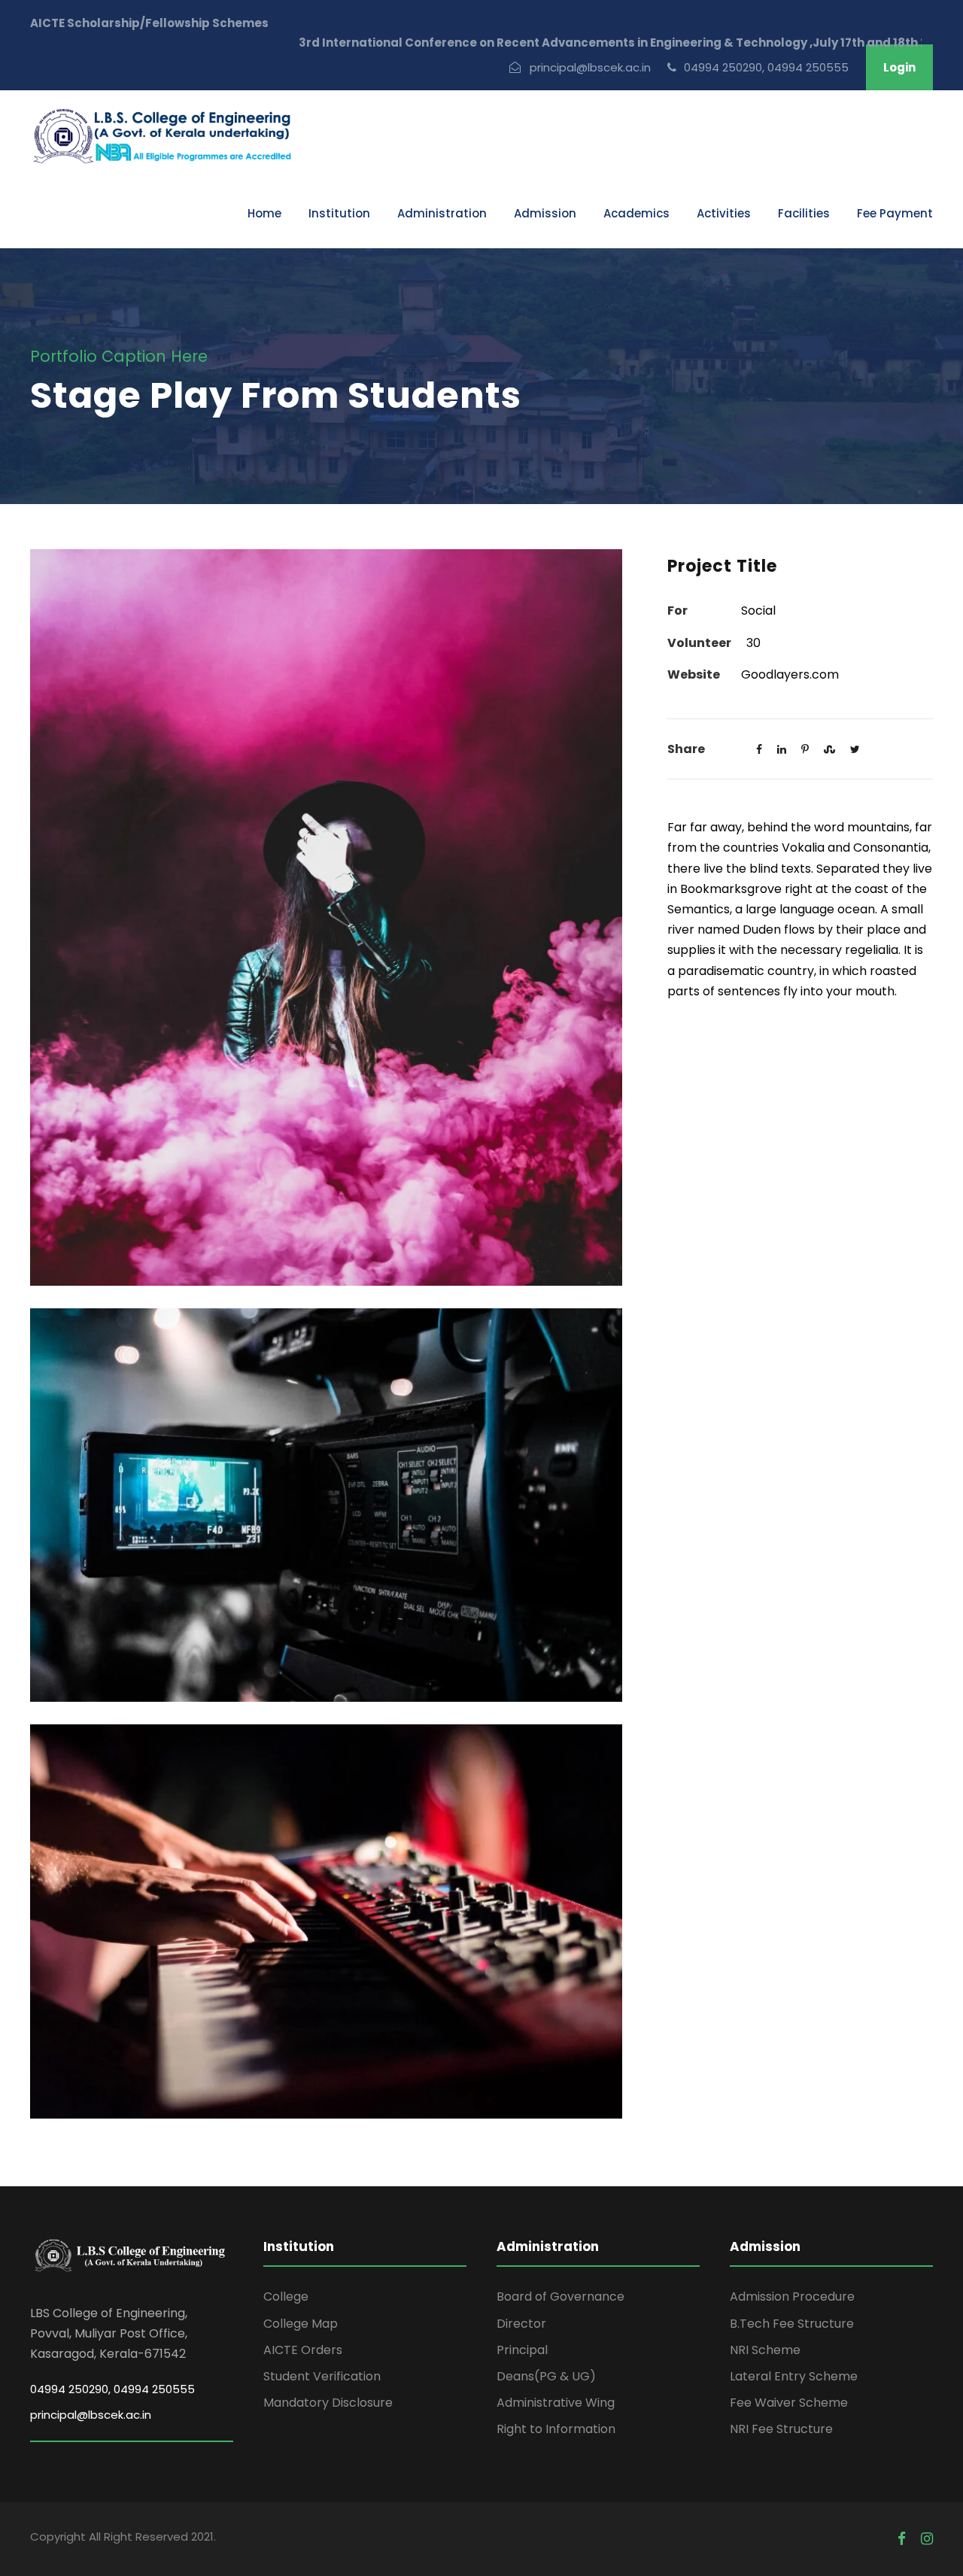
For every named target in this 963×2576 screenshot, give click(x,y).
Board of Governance (560, 2297)
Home (264, 213)
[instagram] (927, 2539)
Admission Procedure (792, 2297)
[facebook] (902, 2539)
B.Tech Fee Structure (792, 2324)
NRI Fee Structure (781, 2429)
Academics (636, 213)
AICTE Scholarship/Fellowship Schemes (149, 23)
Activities (724, 213)
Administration (442, 213)
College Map (301, 2324)
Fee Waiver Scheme (789, 2403)
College (286, 2297)
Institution (339, 213)
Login (899, 67)
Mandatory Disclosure (328, 2403)
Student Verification (322, 2376)
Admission (545, 213)
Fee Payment (895, 213)
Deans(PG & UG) (546, 2376)
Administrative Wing (556, 2403)
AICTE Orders (303, 2350)
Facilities (804, 213)
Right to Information (556, 2429)
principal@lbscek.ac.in (91, 2415)
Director (521, 2324)
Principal (522, 2350)
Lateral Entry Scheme (794, 2376)
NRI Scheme (765, 2350)
